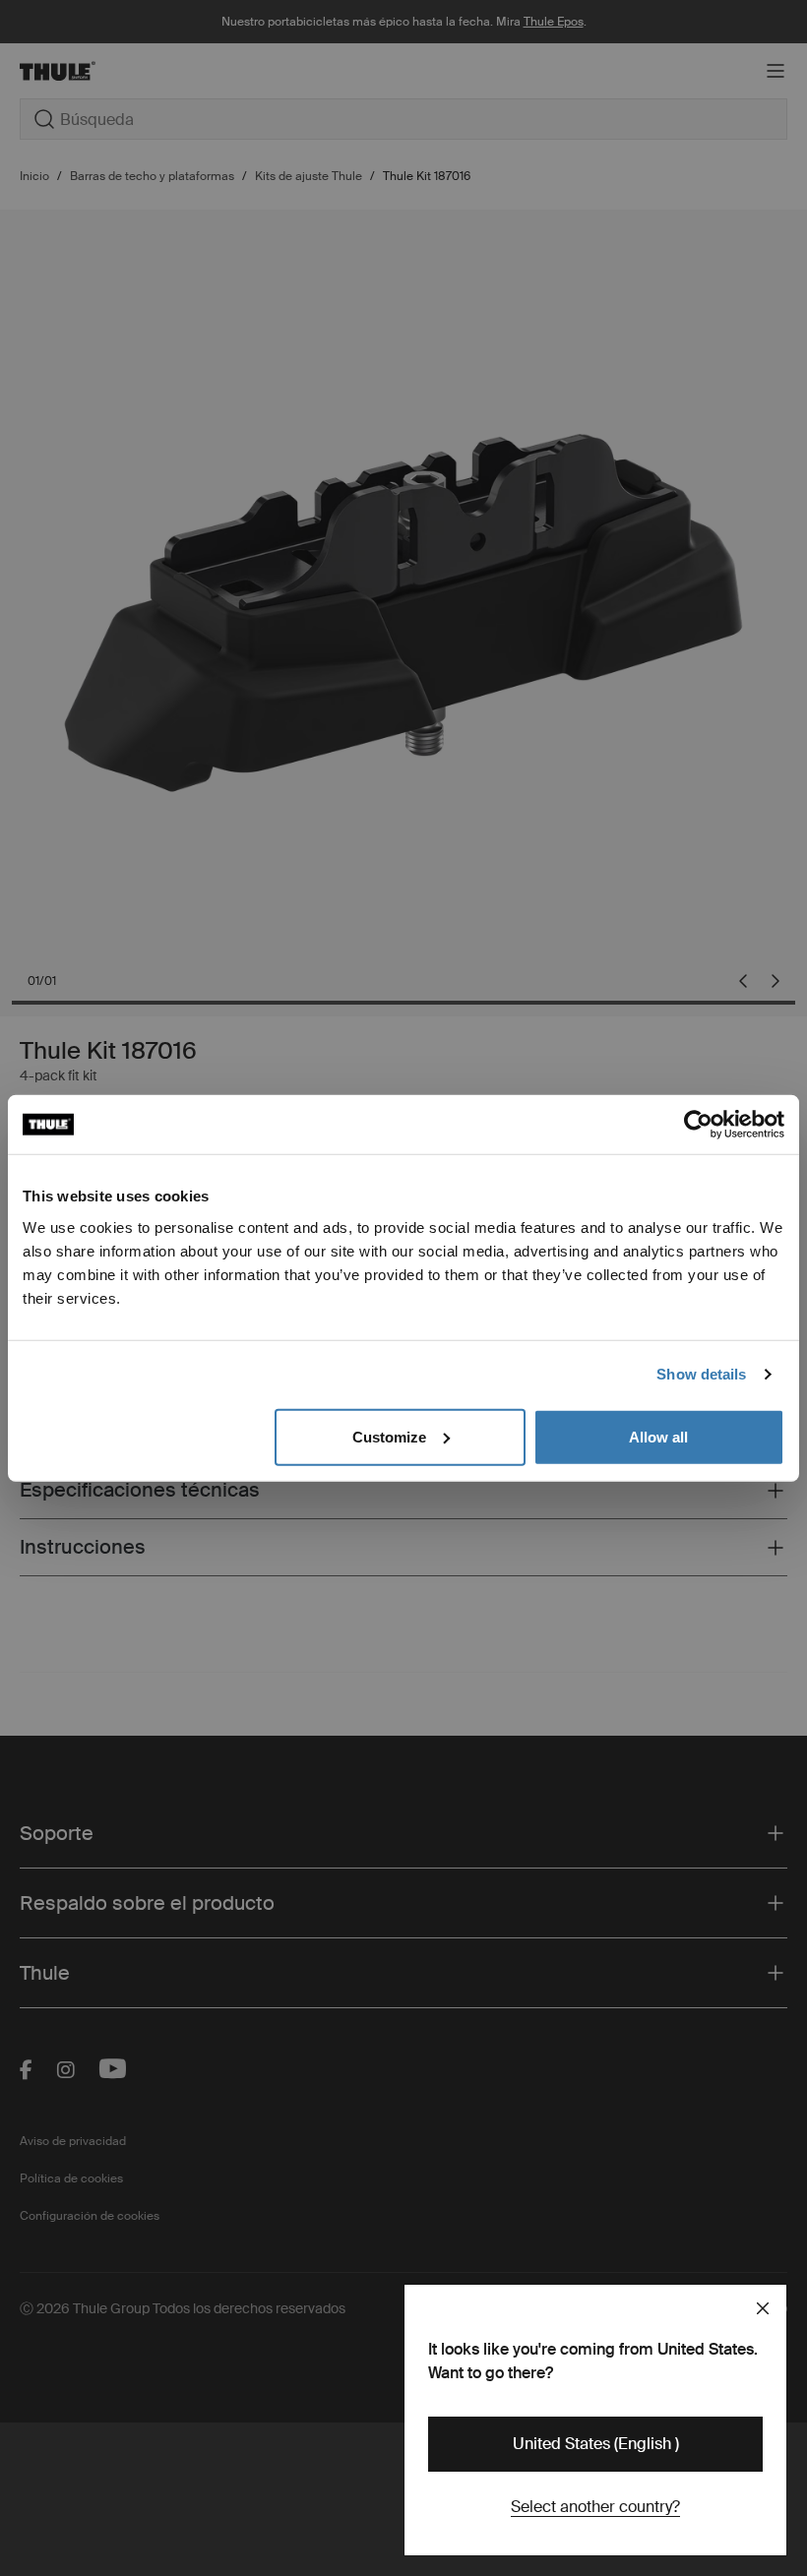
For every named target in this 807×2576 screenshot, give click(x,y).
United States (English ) (596, 2444)
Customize (389, 1436)
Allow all (658, 1436)
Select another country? (595, 2507)
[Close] (763, 2308)
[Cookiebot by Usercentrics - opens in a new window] (698, 1125)
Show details (701, 1374)
